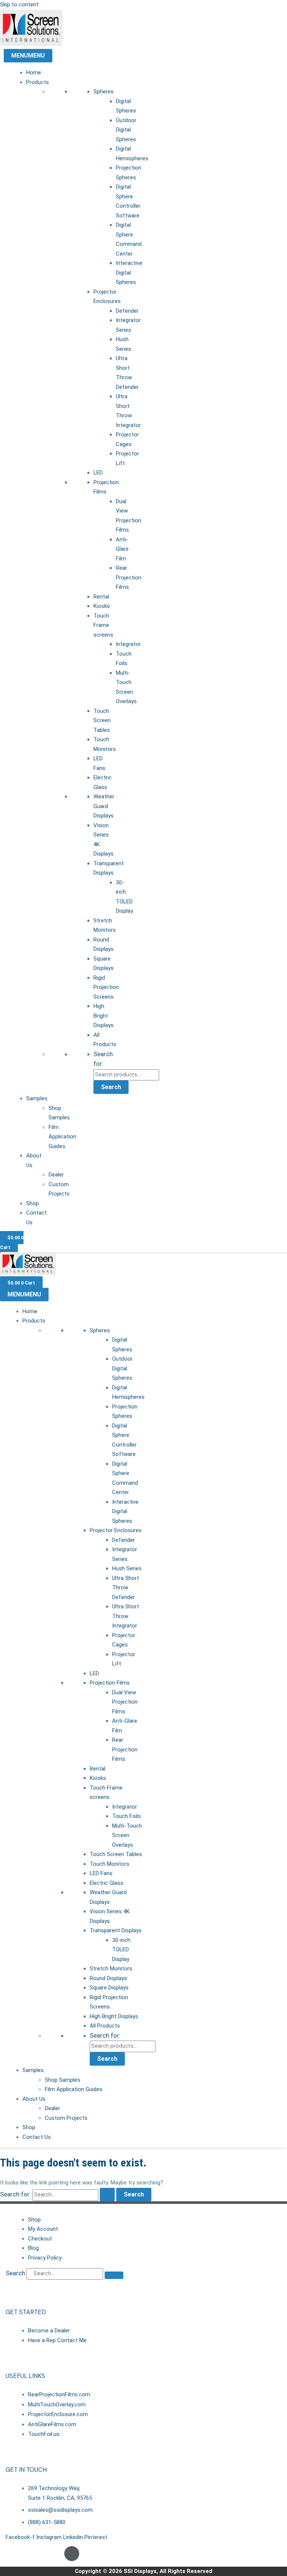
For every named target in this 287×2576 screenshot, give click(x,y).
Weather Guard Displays (104, 806)
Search (111, 1087)
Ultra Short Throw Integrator (126, 1616)
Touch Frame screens (103, 625)
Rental (101, 597)
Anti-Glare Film (122, 549)
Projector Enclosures (116, 1530)
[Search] (114, 2275)
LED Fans (101, 1873)
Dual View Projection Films (125, 1702)
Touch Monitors (109, 1864)
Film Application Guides (62, 1137)
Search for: (105, 2035)
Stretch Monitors (111, 1969)
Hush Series (127, 1568)
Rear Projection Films (129, 577)
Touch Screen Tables (102, 720)
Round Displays (108, 1978)
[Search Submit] (107, 2195)
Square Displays (109, 1988)
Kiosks (102, 606)
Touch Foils (126, 1816)
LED (98, 473)
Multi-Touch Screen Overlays (127, 1835)
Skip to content (19, 4)
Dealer (56, 1175)
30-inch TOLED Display (121, 1950)
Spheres (104, 92)
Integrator (128, 644)
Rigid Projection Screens (106, 987)
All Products (105, 2026)
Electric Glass (107, 1883)
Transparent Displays (116, 1930)
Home (34, 72)
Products (38, 82)
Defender (127, 311)
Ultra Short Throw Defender (126, 1588)
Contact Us (37, 2137)
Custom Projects (66, 2118)
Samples (37, 1098)
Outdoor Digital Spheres (126, 130)
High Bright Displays (104, 1016)
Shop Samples (63, 2080)
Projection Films (110, 1683)
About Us (34, 2099)
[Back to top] (72, 2554)
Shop (33, 1203)
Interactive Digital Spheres (129, 273)
